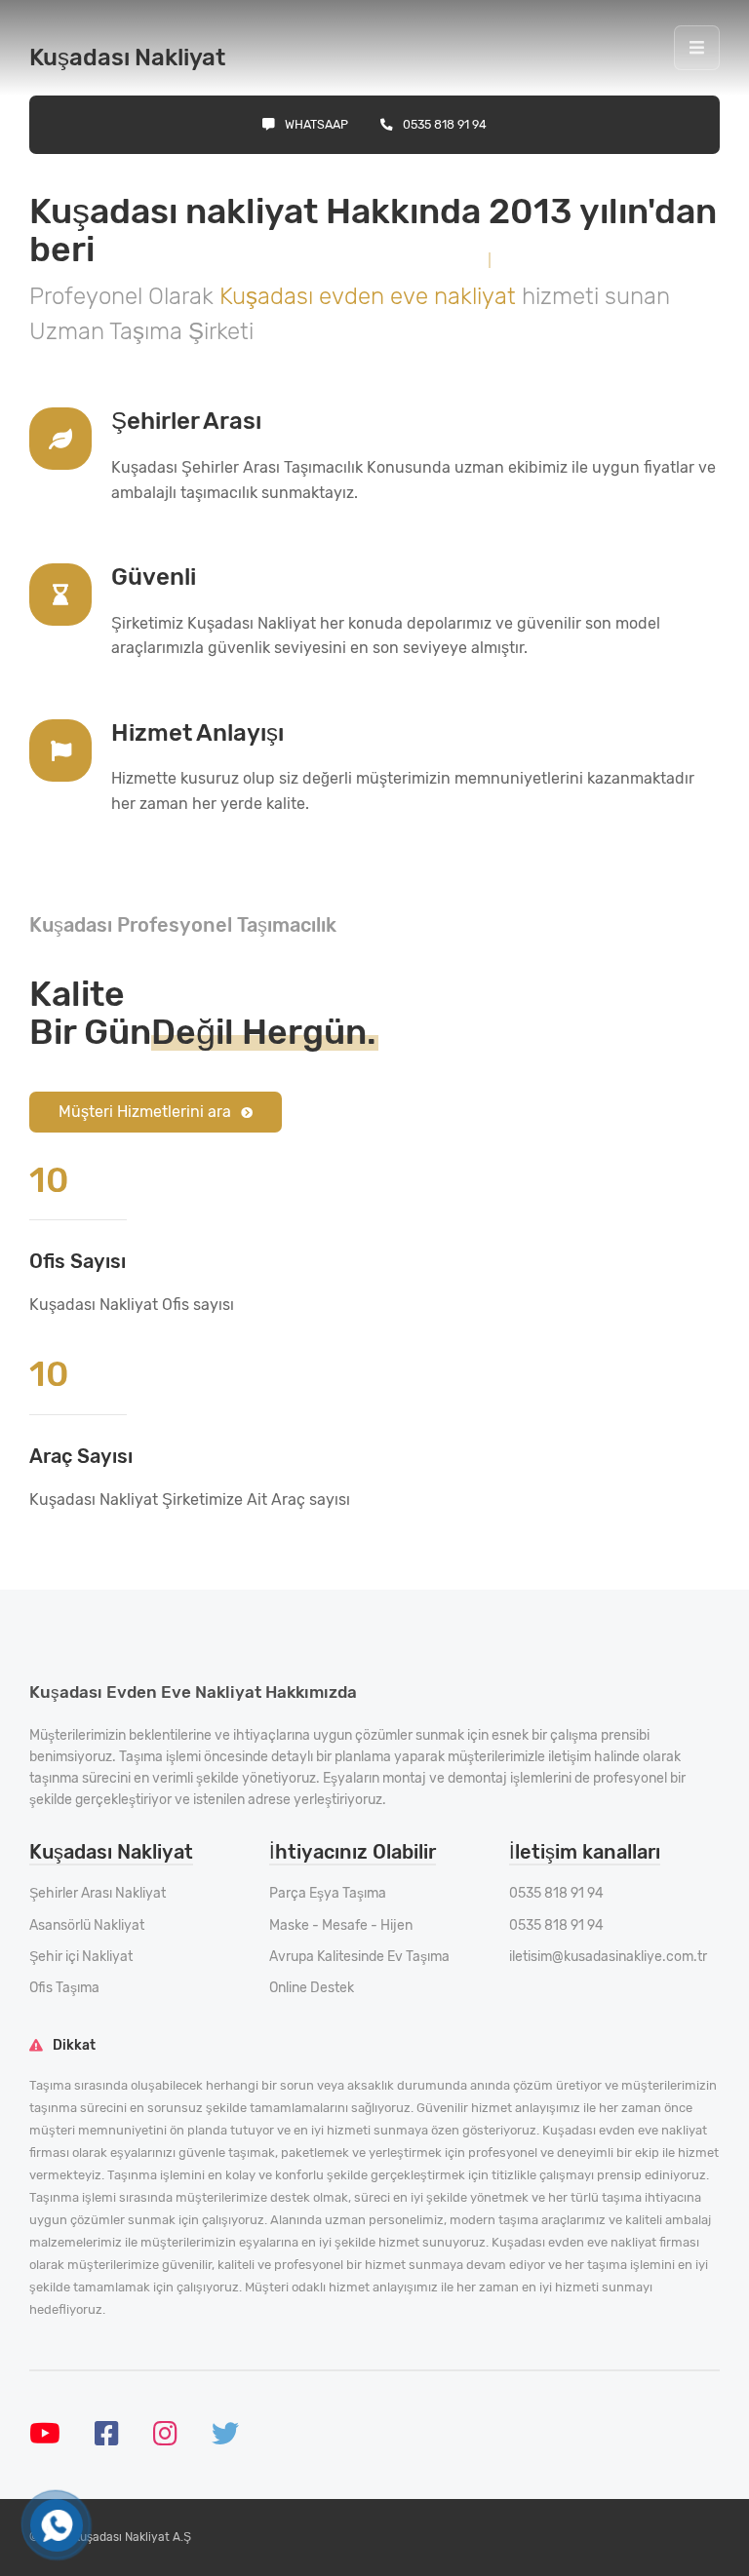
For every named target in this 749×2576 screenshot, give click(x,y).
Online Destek (312, 1988)
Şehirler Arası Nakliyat (98, 1893)
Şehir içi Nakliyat (81, 1957)
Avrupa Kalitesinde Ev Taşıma (359, 1957)
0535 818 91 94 (445, 124)
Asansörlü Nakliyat (87, 1925)
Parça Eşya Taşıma (328, 1893)
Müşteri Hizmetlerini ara (145, 1112)
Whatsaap (316, 124)
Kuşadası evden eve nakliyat (371, 296)
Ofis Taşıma (64, 1988)
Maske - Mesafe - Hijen (341, 1925)
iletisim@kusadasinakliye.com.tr (608, 1957)
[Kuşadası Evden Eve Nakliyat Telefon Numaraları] (57, 2526)
